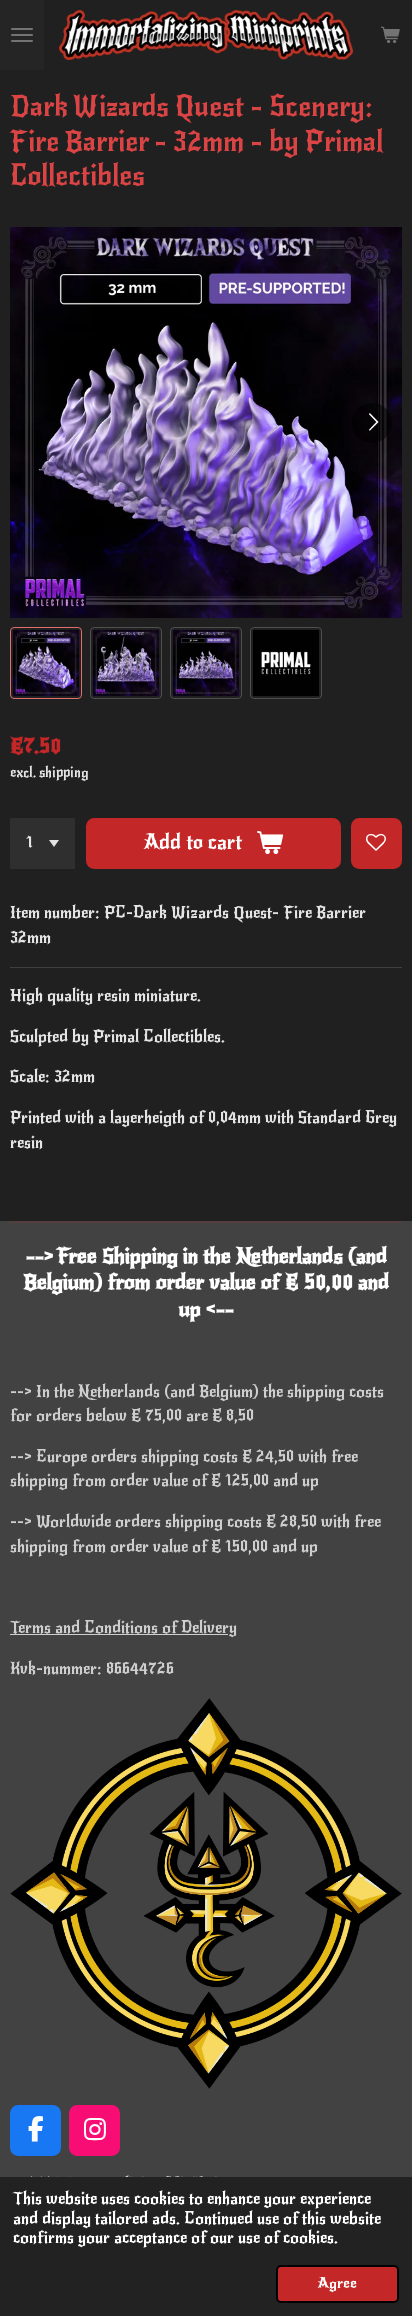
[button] (46, 663)
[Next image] (372, 423)
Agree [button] (337, 2283)
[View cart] (390, 35)
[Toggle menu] (22, 35)
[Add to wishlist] (376, 843)
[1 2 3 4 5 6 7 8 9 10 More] (42, 843)
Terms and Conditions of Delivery (123, 1628)
